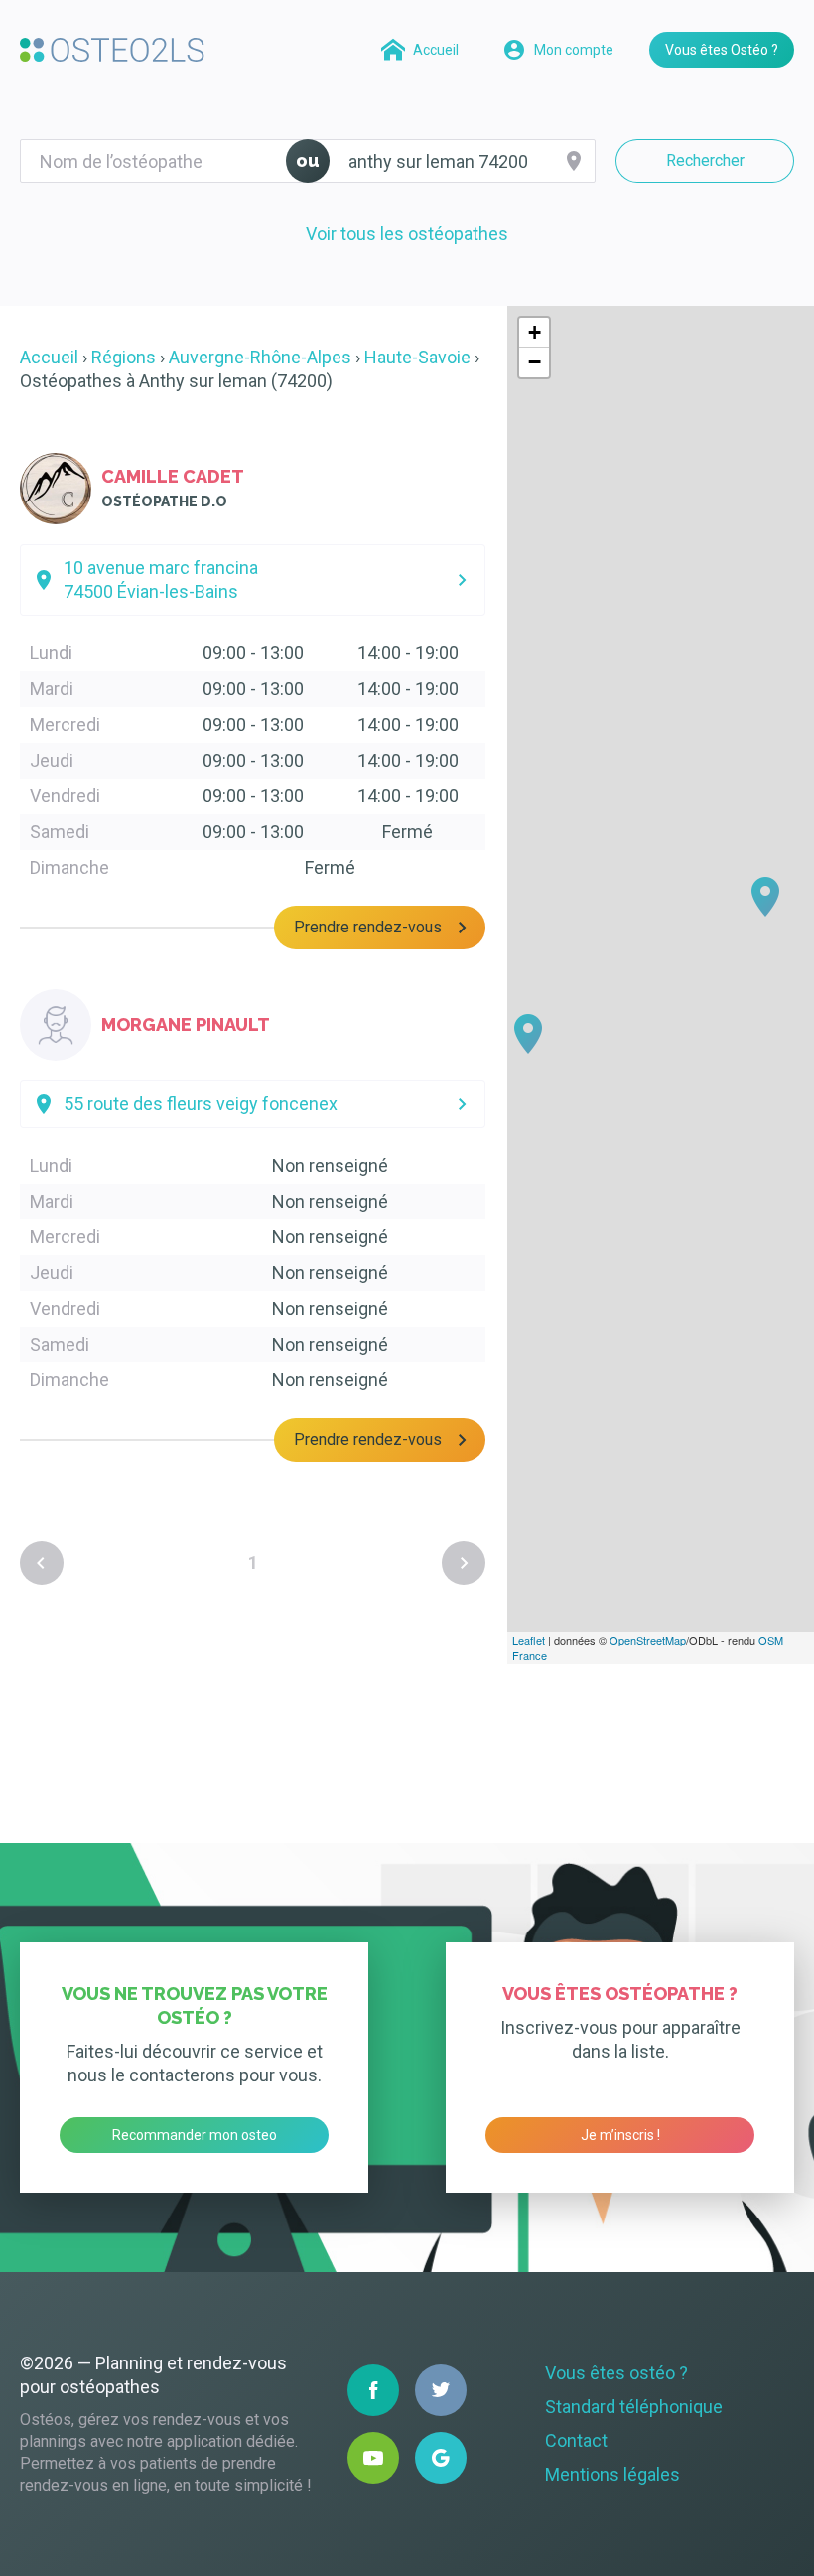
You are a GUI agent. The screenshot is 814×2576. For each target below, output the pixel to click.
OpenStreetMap (648, 1640)
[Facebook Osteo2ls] (373, 2390)
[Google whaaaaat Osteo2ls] (441, 2458)
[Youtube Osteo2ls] (373, 2458)
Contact (576, 2440)
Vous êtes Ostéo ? (722, 50)
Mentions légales (612, 2474)
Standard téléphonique (634, 2407)
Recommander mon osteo (195, 2135)
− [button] (535, 362)
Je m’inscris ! (620, 2135)
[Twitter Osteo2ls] (441, 2390)
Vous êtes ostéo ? (616, 2373)
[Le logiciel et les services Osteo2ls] (112, 50)
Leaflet (529, 1640)
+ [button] (535, 332)
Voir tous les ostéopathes (407, 234)
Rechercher (705, 160)
